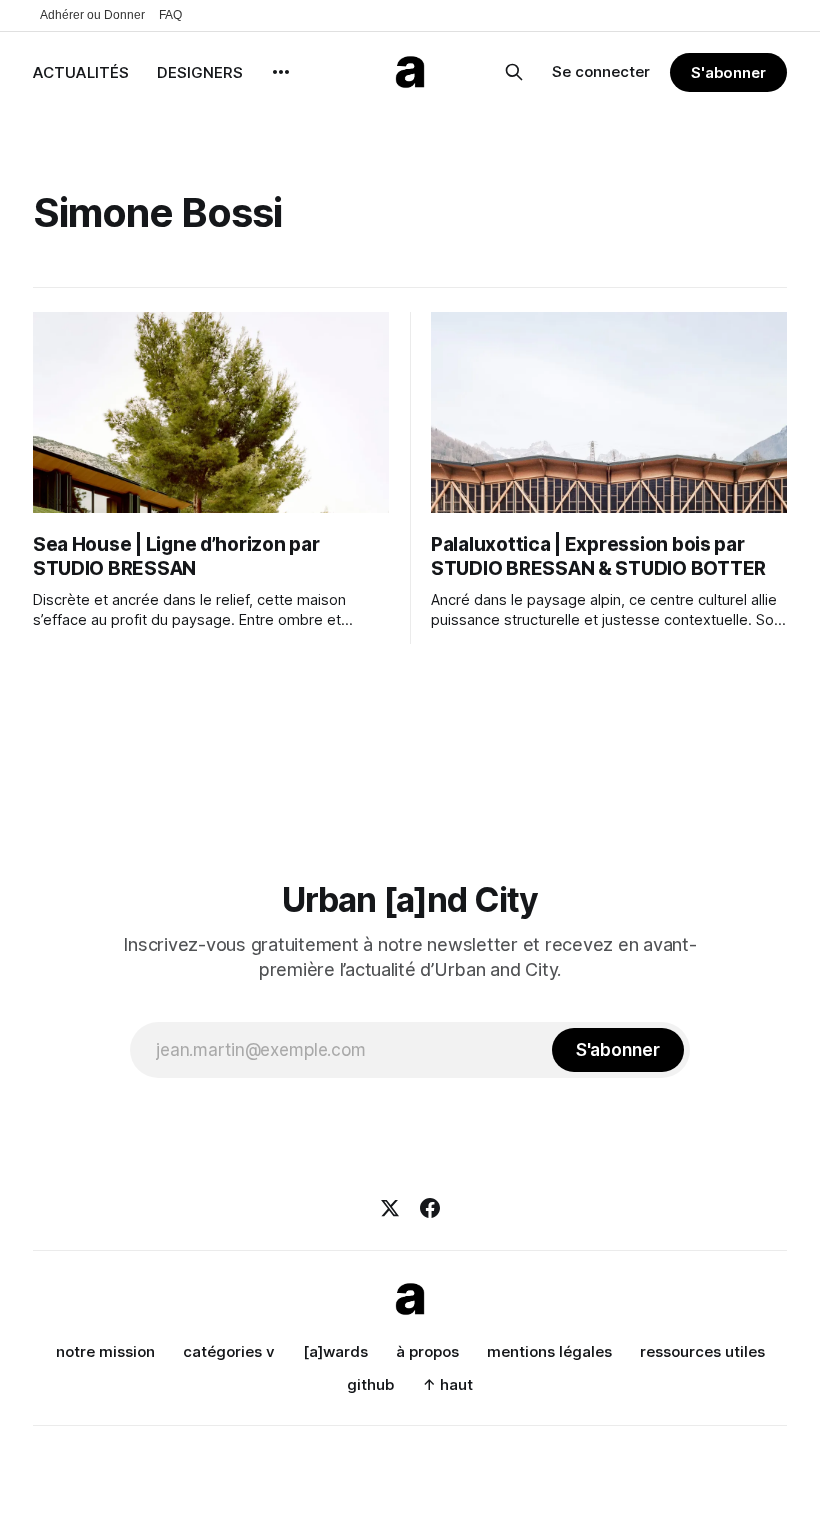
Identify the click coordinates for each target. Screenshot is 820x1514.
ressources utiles (702, 1351)
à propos (427, 1351)
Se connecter (601, 71)
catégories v (229, 1351)
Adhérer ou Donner (92, 15)
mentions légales (549, 1351)
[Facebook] (430, 1208)
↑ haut (447, 1384)
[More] (281, 72)
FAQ (170, 15)
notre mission (105, 1351)
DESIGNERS (200, 72)
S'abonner (728, 72)
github (370, 1384)
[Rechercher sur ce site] (514, 72)
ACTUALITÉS (81, 72)
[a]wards (335, 1351)
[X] (390, 1208)
